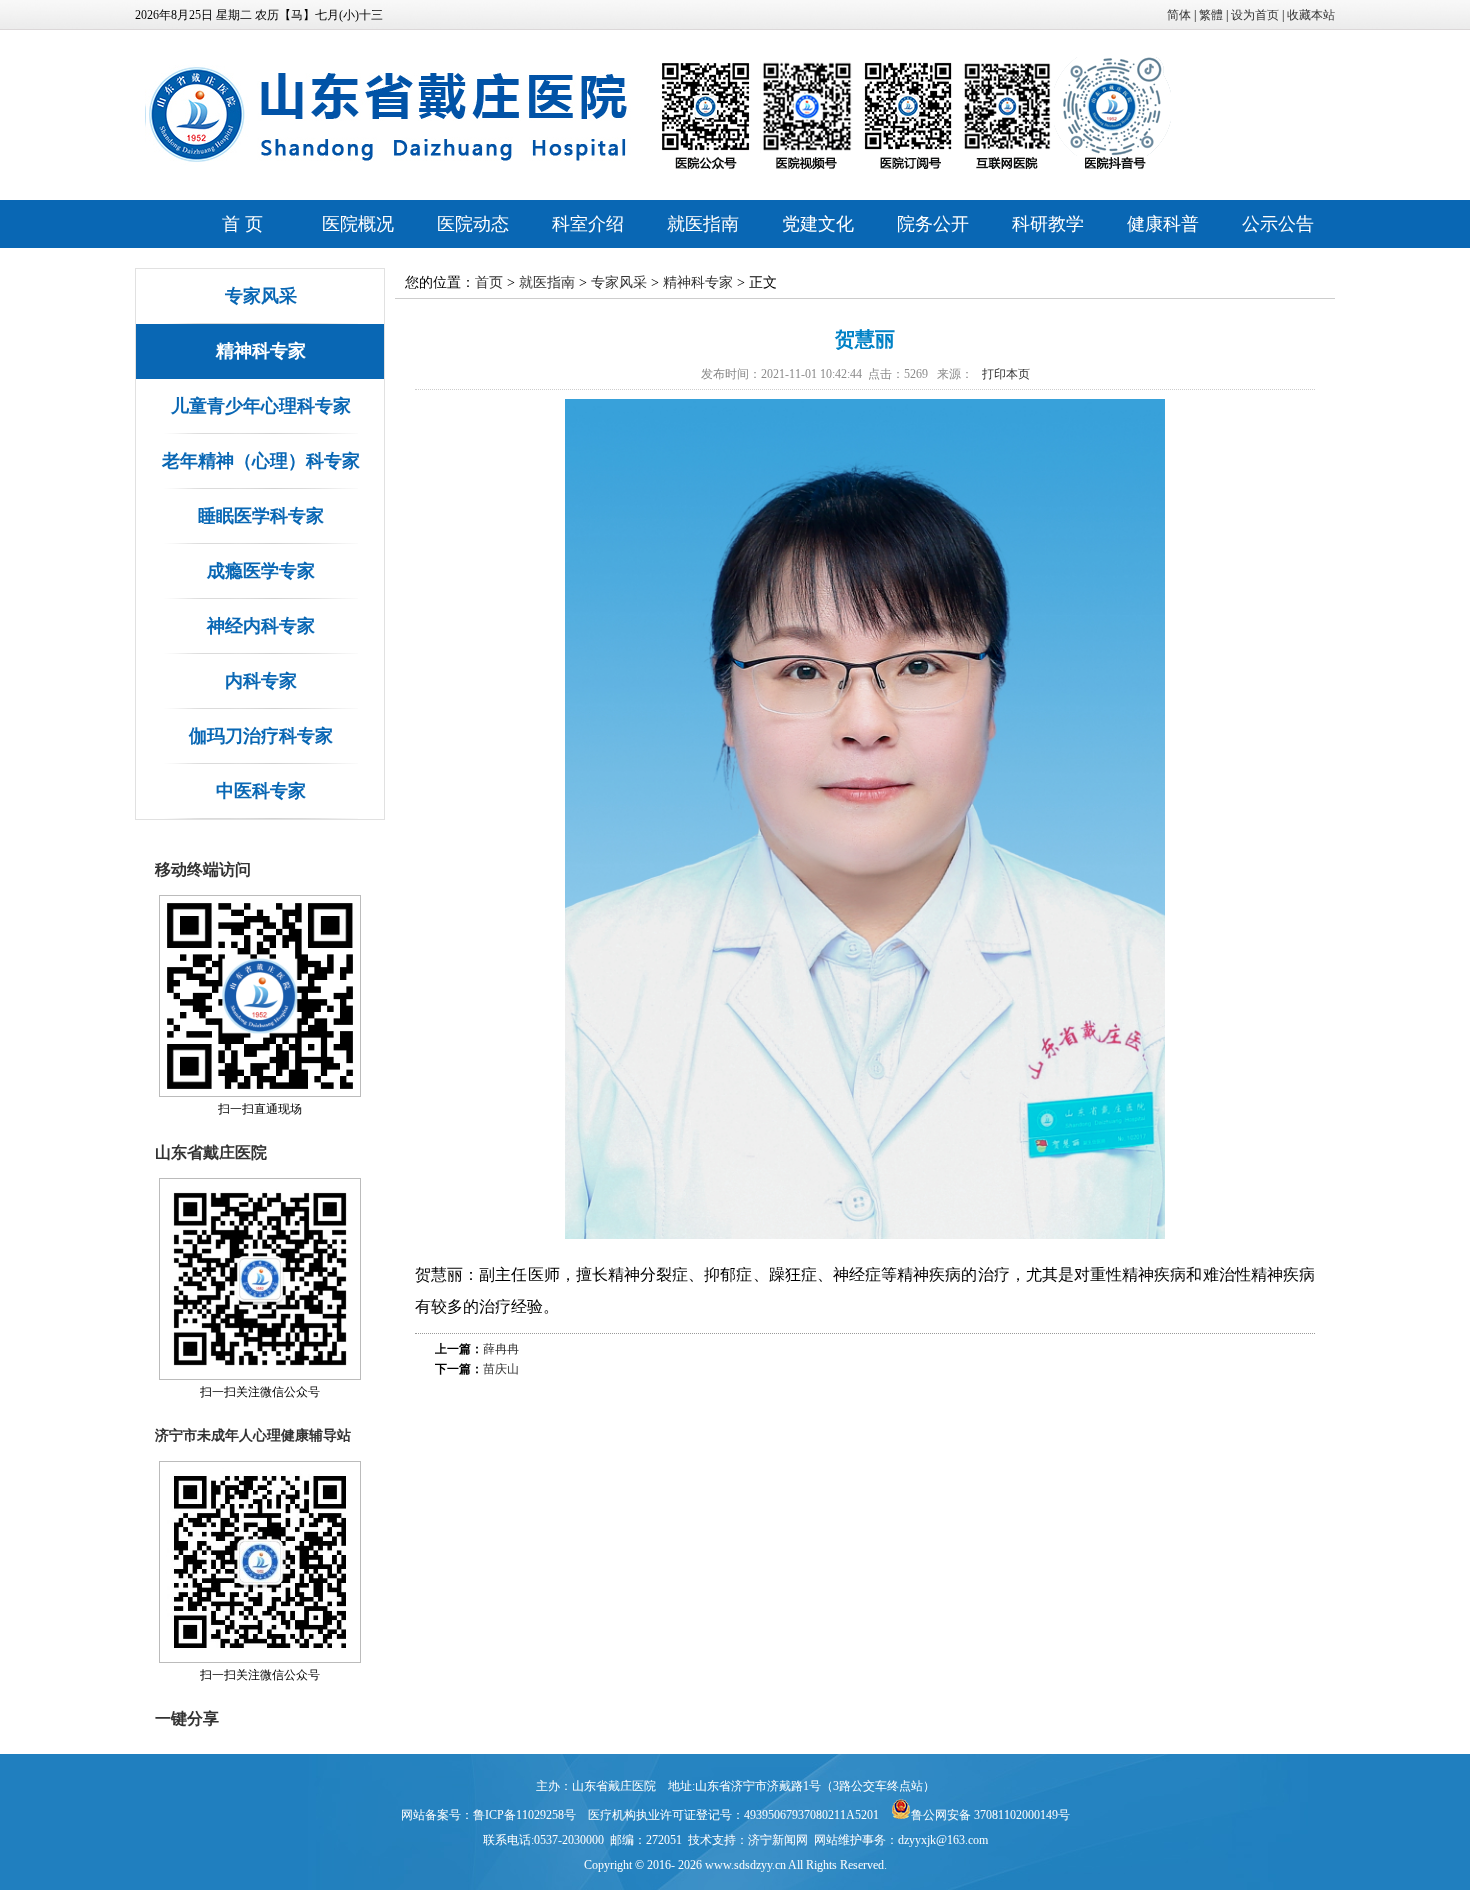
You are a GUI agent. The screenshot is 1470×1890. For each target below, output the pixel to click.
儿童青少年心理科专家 (261, 406)
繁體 (1211, 15)
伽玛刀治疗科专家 (261, 736)
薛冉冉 (501, 1349)
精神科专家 (261, 351)
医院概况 (358, 224)
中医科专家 (261, 791)
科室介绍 (588, 224)
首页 (489, 282)
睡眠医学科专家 (261, 516)
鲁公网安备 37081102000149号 (990, 1815)
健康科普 (1163, 224)
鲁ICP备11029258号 (524, 1815)
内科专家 (261, 681)
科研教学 (1048, 224)
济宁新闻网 (778, 1840)
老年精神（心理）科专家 (261, 461)
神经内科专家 (261, 626)
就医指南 (703, 224)
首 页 (242, 224)
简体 (1179, 15)
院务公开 (933, 224)
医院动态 (473, 224)
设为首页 (1255, 15)
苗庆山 (501, 1369)
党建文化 (818, 224)
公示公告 (1278, 224)
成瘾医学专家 (261, 571)
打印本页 (1006, 374)
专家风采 (261, 296)
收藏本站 (1311, 15)
